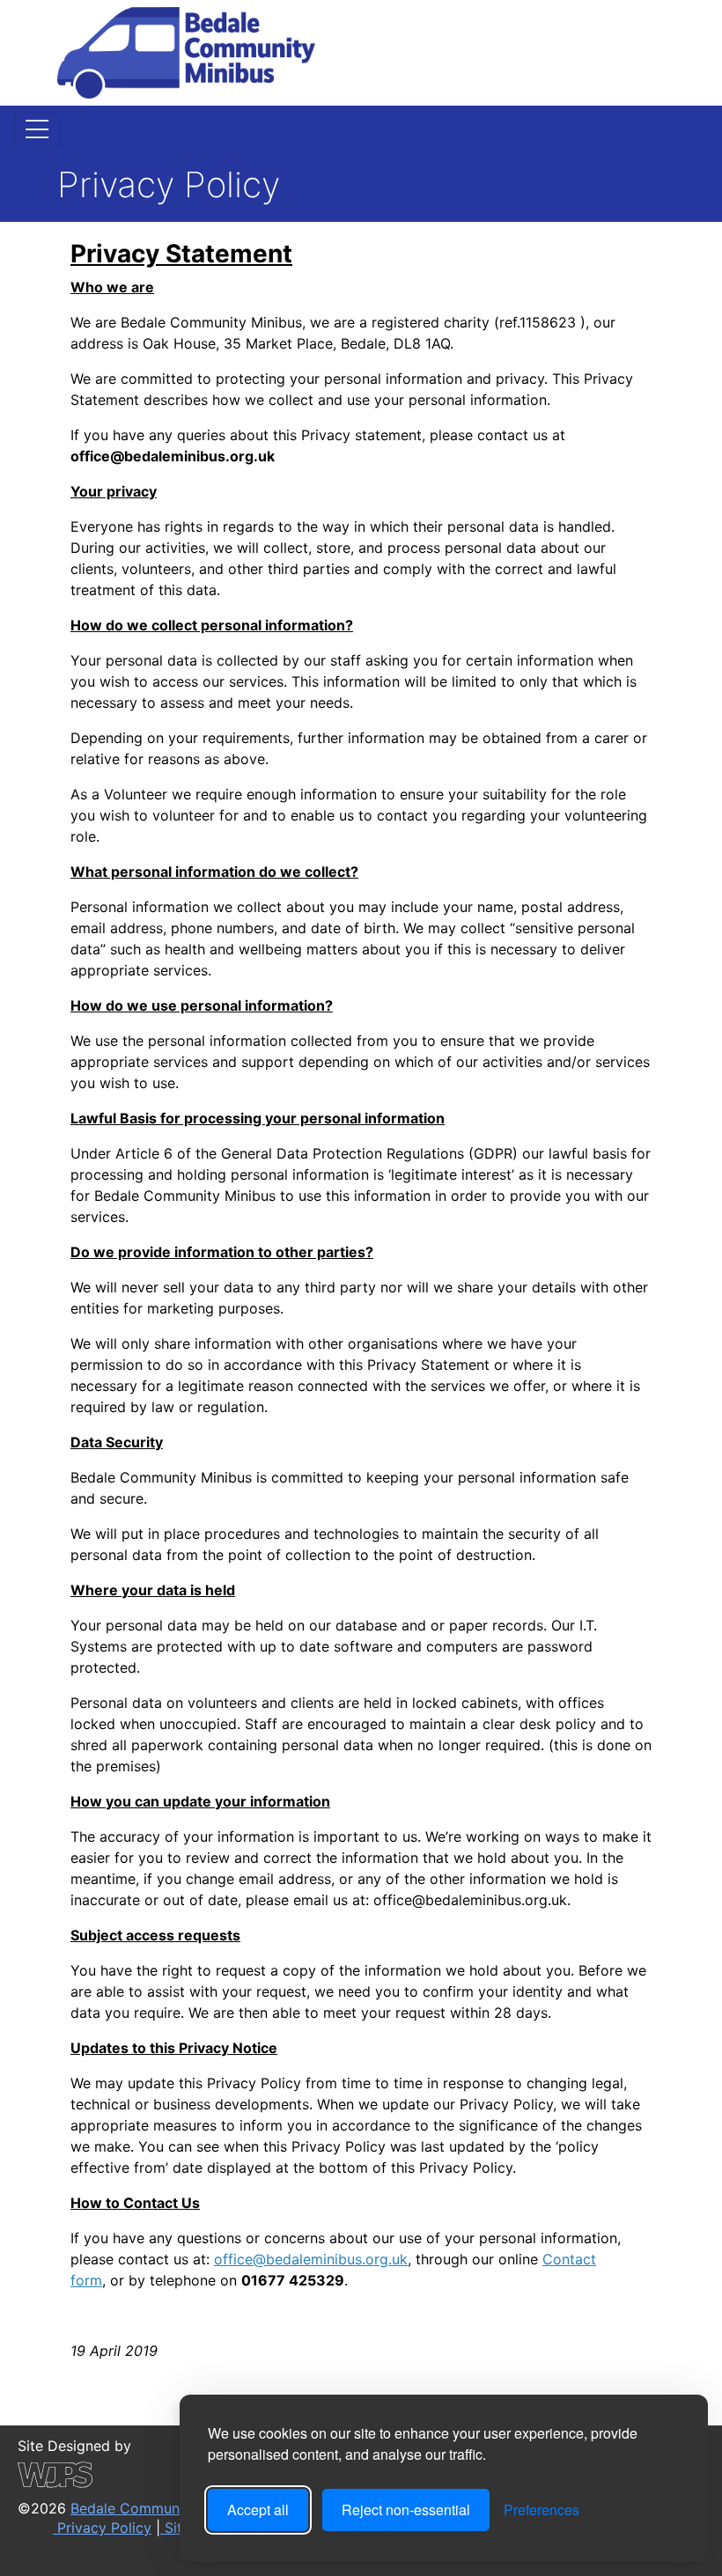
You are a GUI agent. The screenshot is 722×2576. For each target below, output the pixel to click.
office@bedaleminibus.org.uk (311, 2259)
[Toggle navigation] (37, 130)
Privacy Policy (102, 2528)
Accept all (258, 2510)
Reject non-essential (406, 2510)
